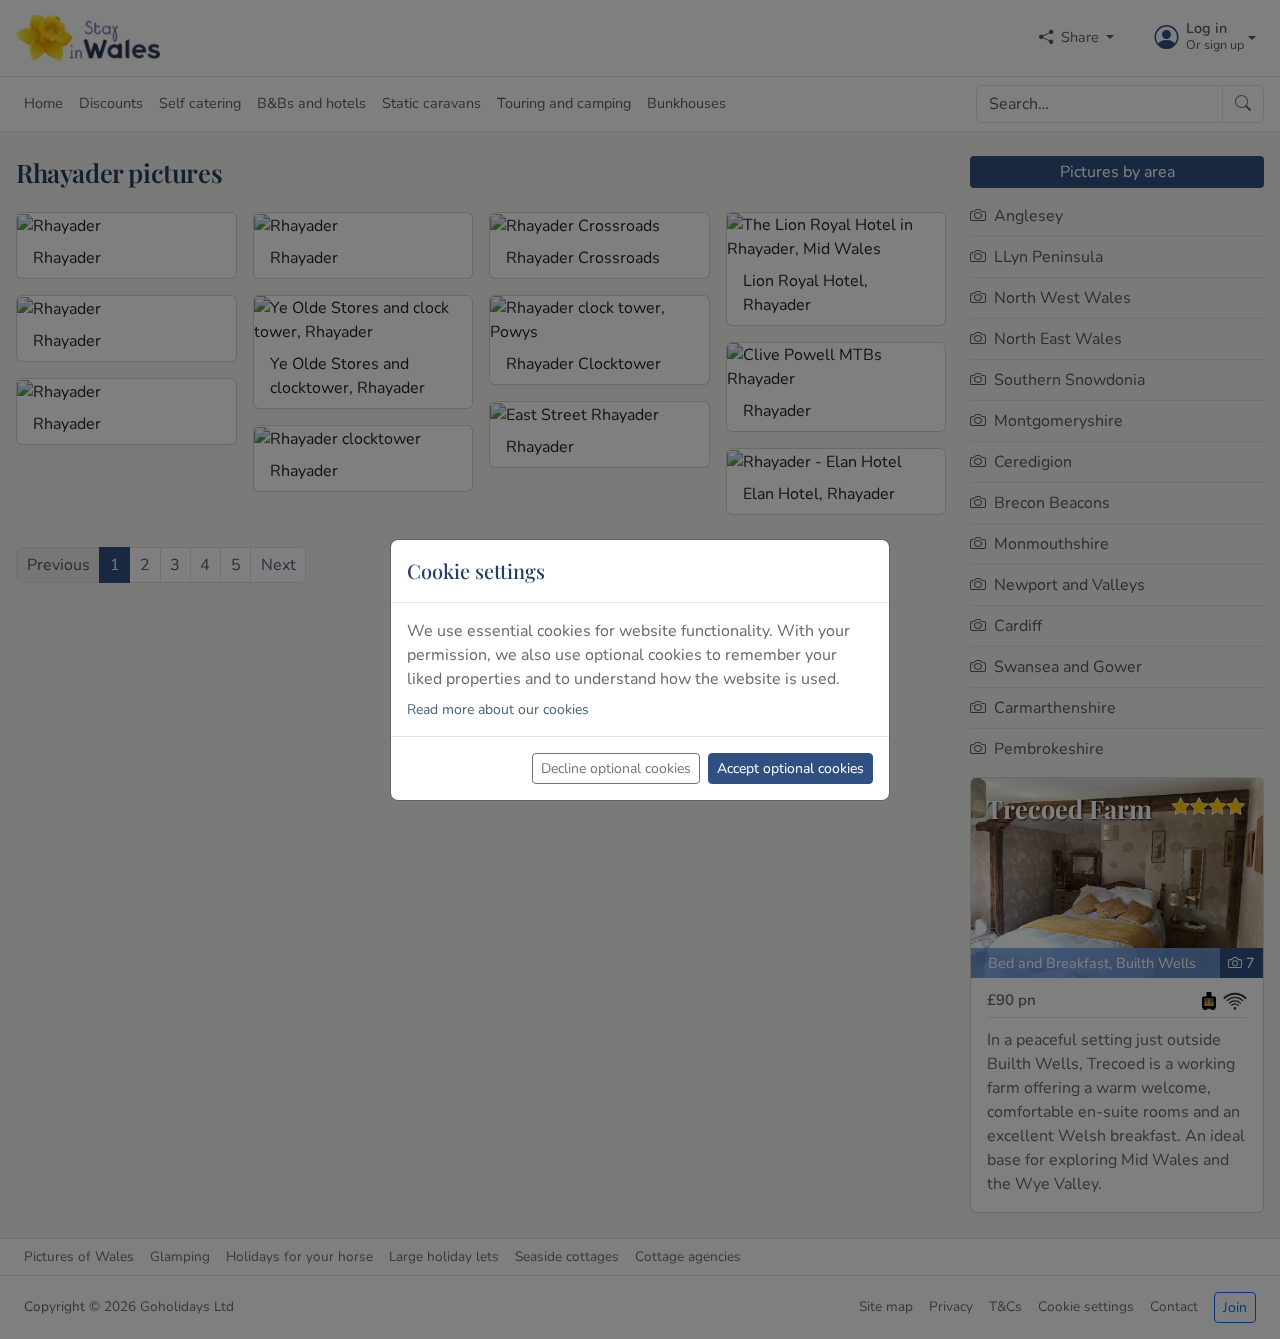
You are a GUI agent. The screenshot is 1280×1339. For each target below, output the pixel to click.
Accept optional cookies (790, 768)
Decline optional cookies (616, 768)
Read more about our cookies (498, 709)
